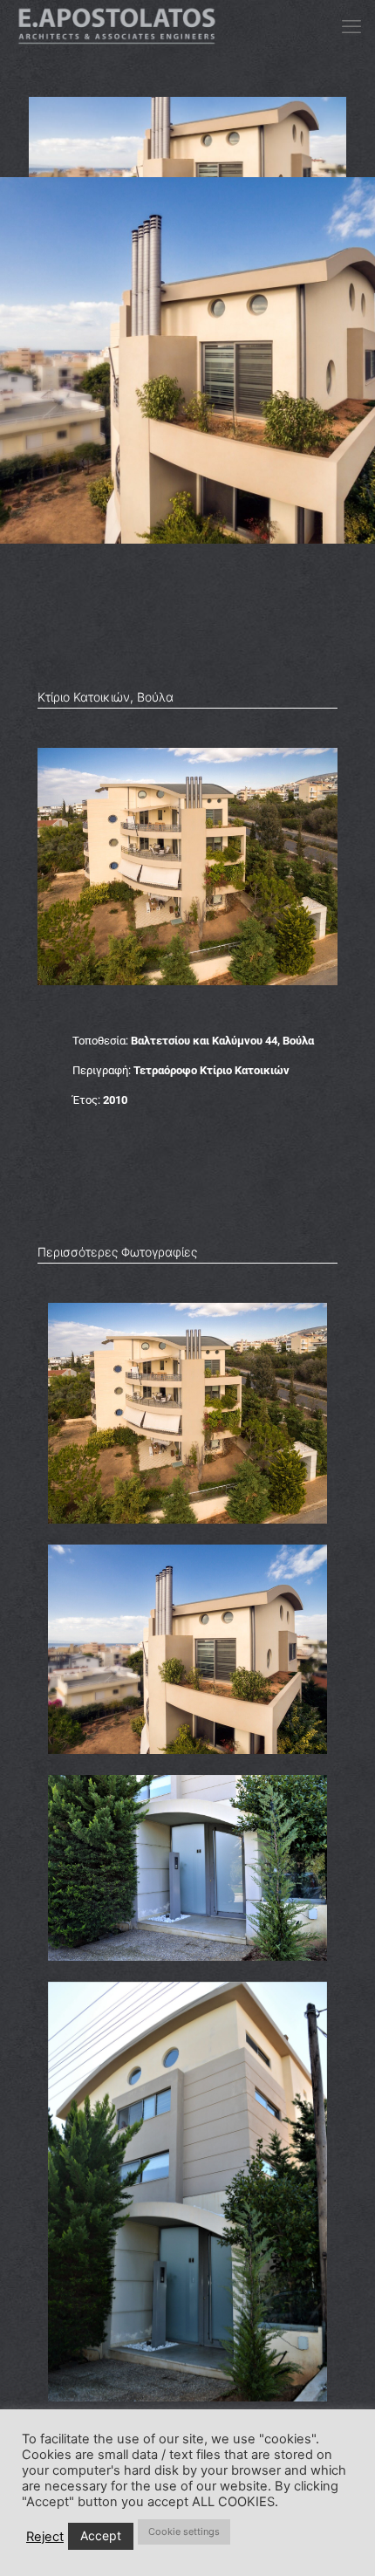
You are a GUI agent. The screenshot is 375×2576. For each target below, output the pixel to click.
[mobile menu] (351, 26)
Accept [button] (101, 2535)
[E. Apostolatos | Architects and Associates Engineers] (117, 26)
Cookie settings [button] (184, 2531)
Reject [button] (45, 2537)
